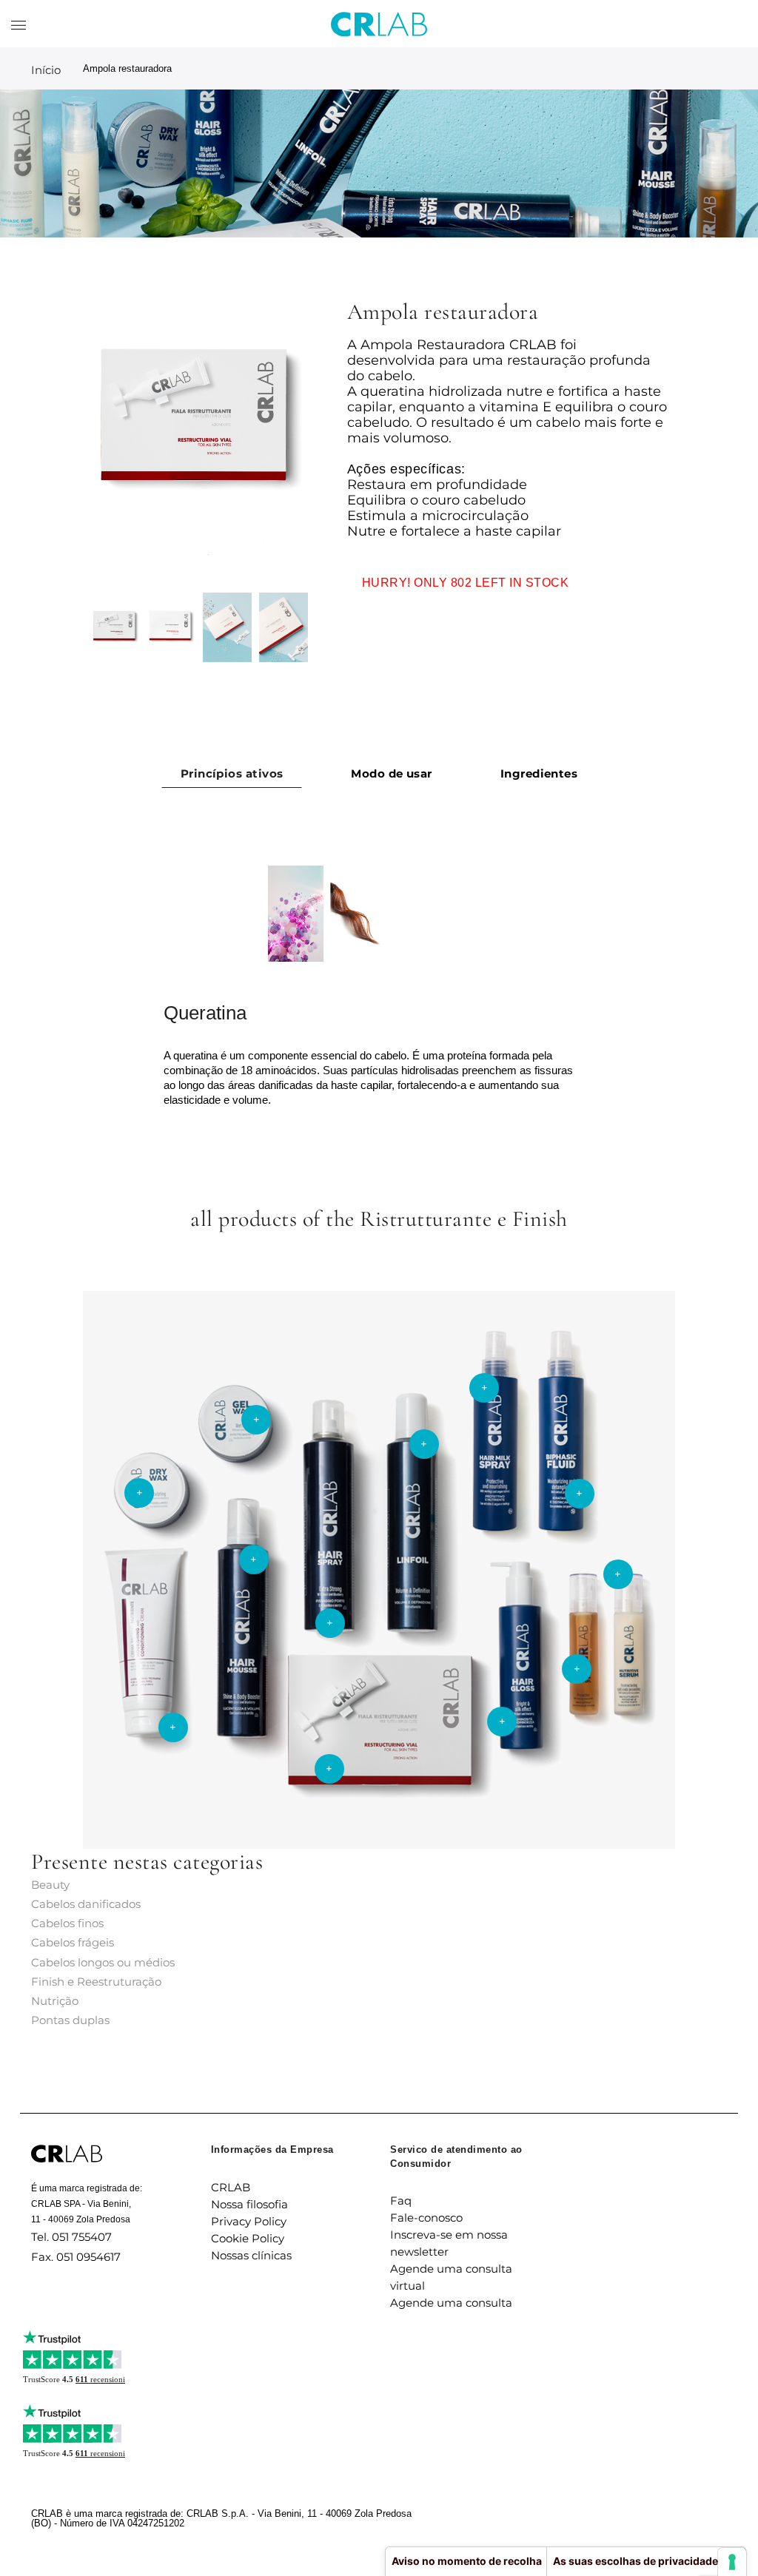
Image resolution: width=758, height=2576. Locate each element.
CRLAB (231, 2187)
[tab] (232, 773)
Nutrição (55, 2001)
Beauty (50, 1885)
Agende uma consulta (451, 2303)
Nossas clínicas (251, 2255)
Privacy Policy (249, 2221)
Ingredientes (539, 773)
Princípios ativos (232, 773)
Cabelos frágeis (73, 1942)
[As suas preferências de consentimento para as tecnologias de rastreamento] (732, 2562)
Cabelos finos (67, 1923)
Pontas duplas (70, 2020)
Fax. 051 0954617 (76, 2257)
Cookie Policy (248, 2238)
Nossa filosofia (249, 2204)
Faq (401, 2201)
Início (46, 70)
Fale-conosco (426, 2218)
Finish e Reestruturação (96, 1982)
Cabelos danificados (86, 1904)
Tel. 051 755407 (71, 2237)
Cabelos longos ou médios (103, 1962)
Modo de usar (391, 773)
